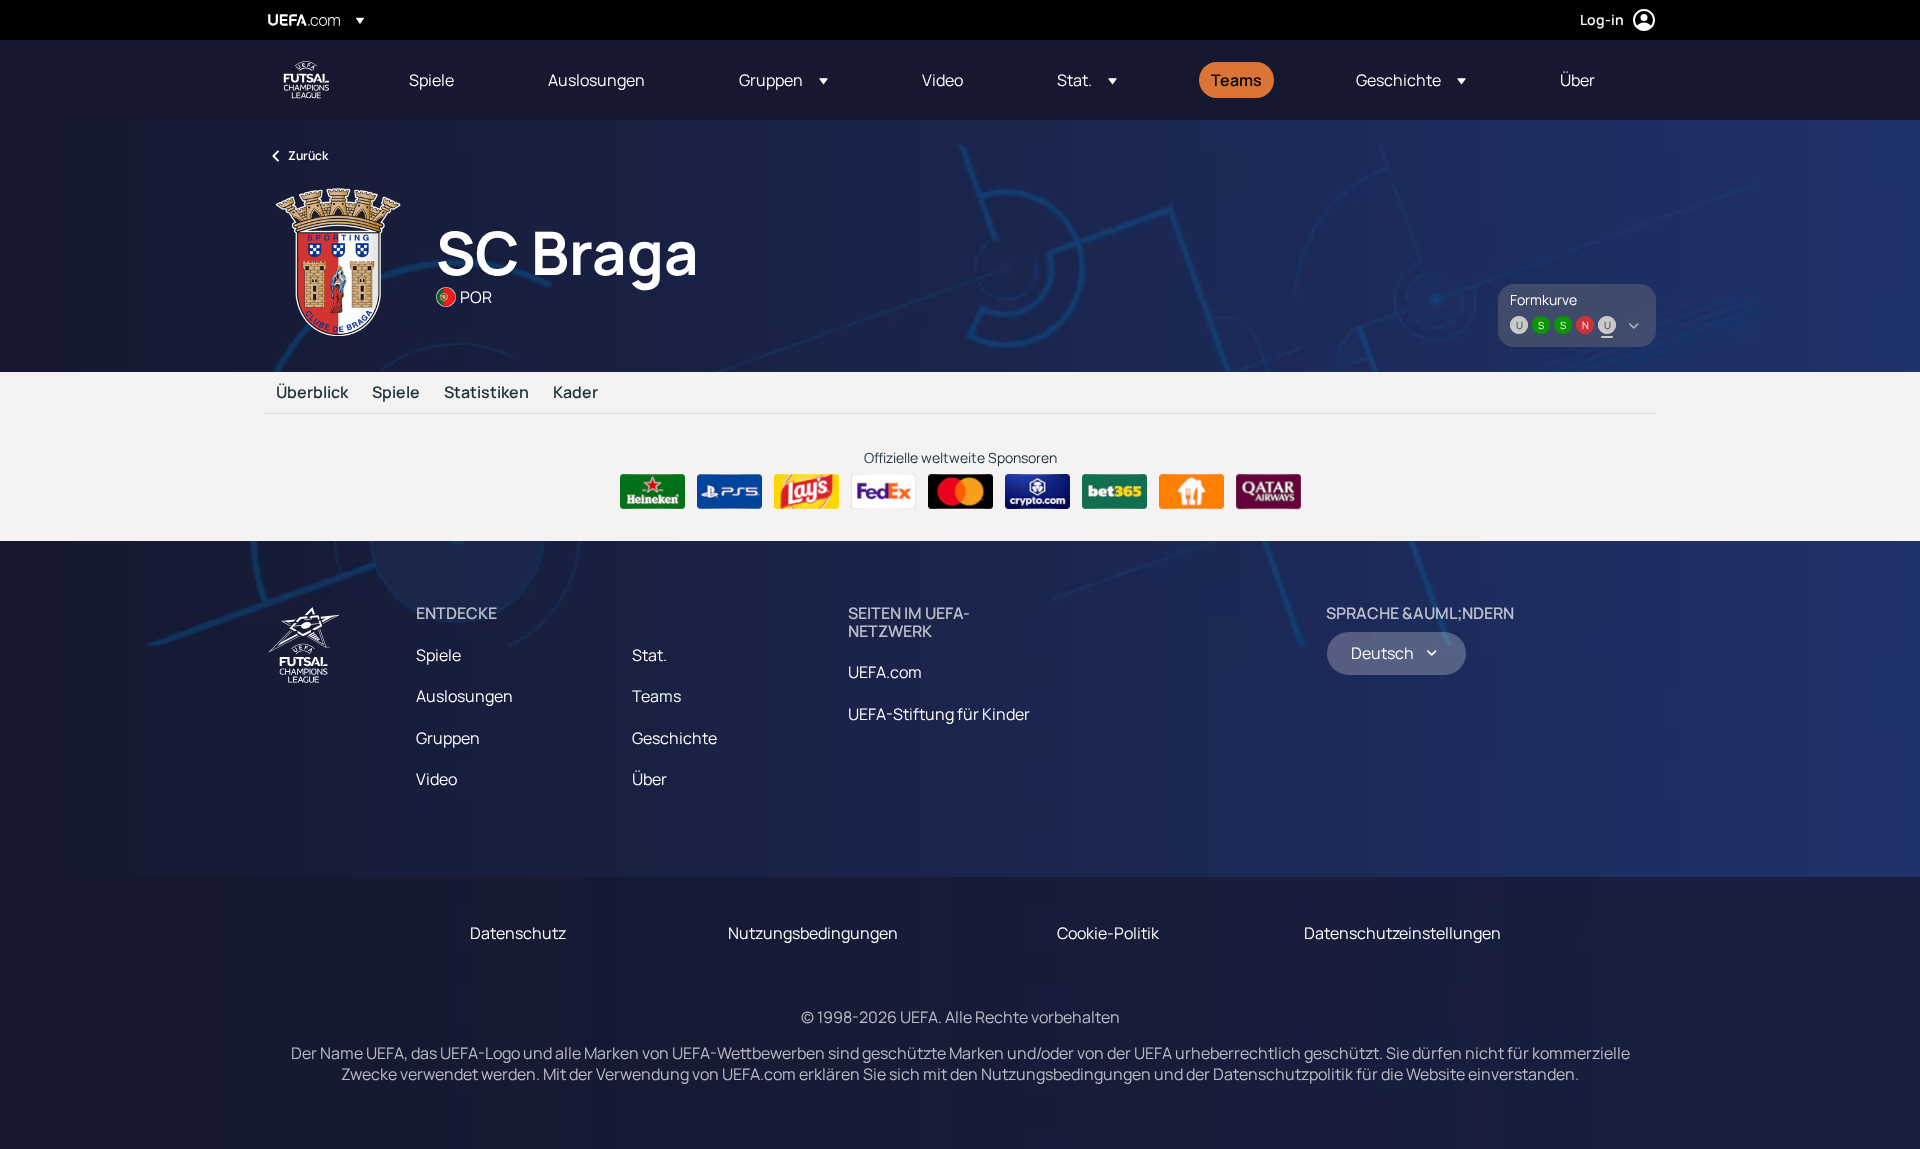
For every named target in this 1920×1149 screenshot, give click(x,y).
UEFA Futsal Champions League (306, 80)
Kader (575, 393)
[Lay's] (806, 492)
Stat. (649, 655)
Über (649, 779)
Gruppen (448, 738)
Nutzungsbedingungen (813, 933)
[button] (783, 80)
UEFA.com (885, 672)
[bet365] (1114, 492)
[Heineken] (652, 492)
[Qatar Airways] (1268, 492)
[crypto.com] (1037, 492)
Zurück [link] (308, 155)
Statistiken (486, 393)
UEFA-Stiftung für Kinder (939, 714)
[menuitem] (453, 80)
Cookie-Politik (1108, 933)
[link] (431, 80)
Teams (656, 696)
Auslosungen (464, 696)
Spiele (396, 393)
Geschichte (674, 738)
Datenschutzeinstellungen (1402, 933)
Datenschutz (518, 933)
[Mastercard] (960, 492)
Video (436, 779)
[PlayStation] (729, 492)
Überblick (312, 393)
